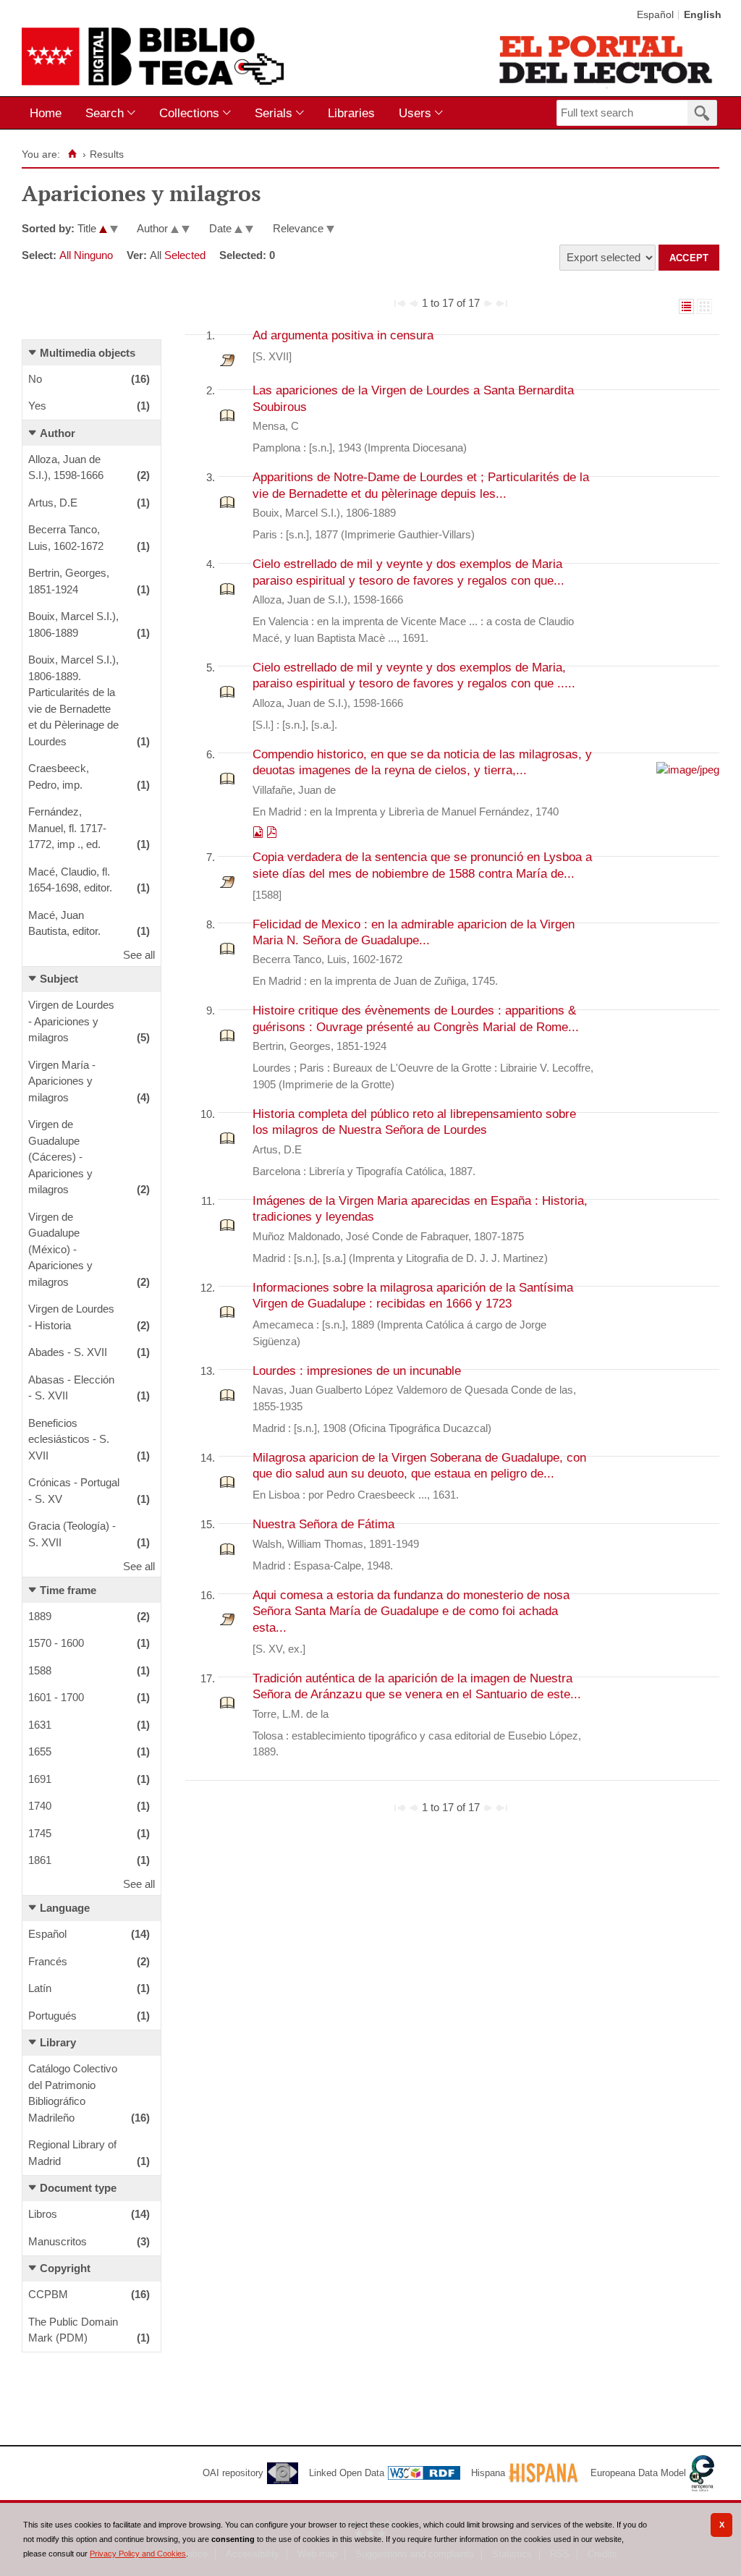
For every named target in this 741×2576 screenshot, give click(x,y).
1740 (40, 1806)
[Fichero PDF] (272, 833)
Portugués (52, 2016)
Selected (185, 255)
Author (58, 433)
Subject (59, 979)
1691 (40, 1779)
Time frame (68, 1590)
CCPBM (48, 2294)
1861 (40, 1860)
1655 (40, 1751)
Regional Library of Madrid (72, 2153)
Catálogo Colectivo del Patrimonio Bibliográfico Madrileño (73, 2093)
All (65, 255)
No (35, 379)
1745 (40, 1833)
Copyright (65, 2268)
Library (58, 2042)
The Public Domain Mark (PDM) (73, 2330)
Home (46, 113)
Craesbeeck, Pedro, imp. (59, 776)
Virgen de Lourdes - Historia (71, 1317)
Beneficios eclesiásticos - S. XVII (69, 1439)
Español (655, 15)
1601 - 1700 (56, 1697)
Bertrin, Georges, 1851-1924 (69, 581)
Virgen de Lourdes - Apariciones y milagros (71, 1021)
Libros (43, 2214)
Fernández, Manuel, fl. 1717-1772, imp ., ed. (67, 828)
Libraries (351, 113)
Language (65, 1908)
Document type (78, 2188)
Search (105, 113)
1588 (40, 1670)
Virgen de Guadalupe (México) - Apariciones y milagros (60, 1249)
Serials (274, 113)
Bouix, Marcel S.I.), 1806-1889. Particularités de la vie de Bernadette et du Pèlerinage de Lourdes (73, 700)
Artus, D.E (53, 503)
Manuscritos (58, 2241)
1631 (40, 1725)
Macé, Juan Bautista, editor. (64, 923)
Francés (48, 1961)
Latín (40, 1988)
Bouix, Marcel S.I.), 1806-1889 (73, 624)
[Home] (72, 154)
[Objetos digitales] (259, 833)
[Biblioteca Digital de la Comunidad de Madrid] (153, 56)
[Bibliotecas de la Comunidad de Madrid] (607, 59)
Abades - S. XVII (68, 1352)
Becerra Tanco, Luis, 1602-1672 (66, 538)
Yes (37, 406)
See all (139, 955)
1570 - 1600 (56, 1643)
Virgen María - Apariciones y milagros (62, 1081)
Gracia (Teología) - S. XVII (72, 1534)
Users (415, 113)
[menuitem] (49, 113)
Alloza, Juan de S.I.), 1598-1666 (66, 467)
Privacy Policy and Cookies (138, 2554)
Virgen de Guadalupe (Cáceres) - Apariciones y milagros (60, 1157)
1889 (40, 1616)
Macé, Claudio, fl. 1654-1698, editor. (70, 880)
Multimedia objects (88, 353)
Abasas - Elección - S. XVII (71, 1388)
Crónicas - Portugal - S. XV (74, 1491)
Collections (189, 113)
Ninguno (93, 255)
